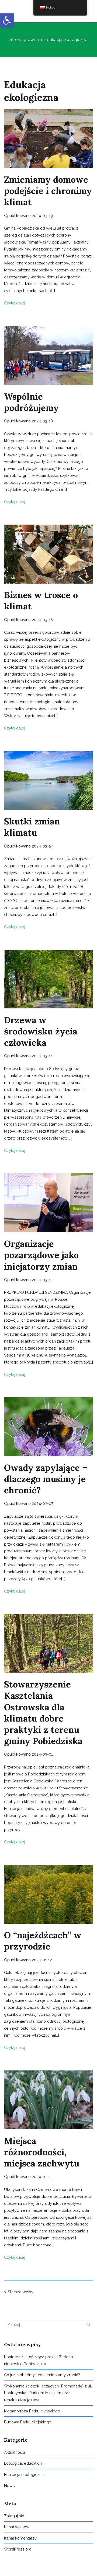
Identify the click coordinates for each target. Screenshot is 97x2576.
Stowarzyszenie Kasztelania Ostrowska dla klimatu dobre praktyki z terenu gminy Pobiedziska (43, 1713)
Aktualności (14, 2452)
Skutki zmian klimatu (32, 827)
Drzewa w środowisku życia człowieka (41, 1031)
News (9, 2485)
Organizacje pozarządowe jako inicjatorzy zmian (41, 1255)
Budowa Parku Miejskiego (28, 2422)
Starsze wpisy (21, 2292)
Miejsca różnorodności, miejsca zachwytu (42, 2152)
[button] (7, 20)
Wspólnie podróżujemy (31, 402)
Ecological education (23, 2463)
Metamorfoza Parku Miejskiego (32, 2411)
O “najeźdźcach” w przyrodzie (43, 1941)
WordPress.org (18, 2549)
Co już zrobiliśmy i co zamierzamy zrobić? (42, 2375)
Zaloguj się (14, 2516)
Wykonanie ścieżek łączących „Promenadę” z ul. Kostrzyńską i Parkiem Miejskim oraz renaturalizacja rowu (48, 2393)
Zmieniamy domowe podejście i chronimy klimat (48, 191)
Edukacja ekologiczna (24, 2474)
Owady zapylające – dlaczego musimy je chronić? (46, 1479)
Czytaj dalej (15, 303)
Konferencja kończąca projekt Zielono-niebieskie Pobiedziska (39, 2360)
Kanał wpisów (17, 2527)
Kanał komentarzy (20, 2538)
